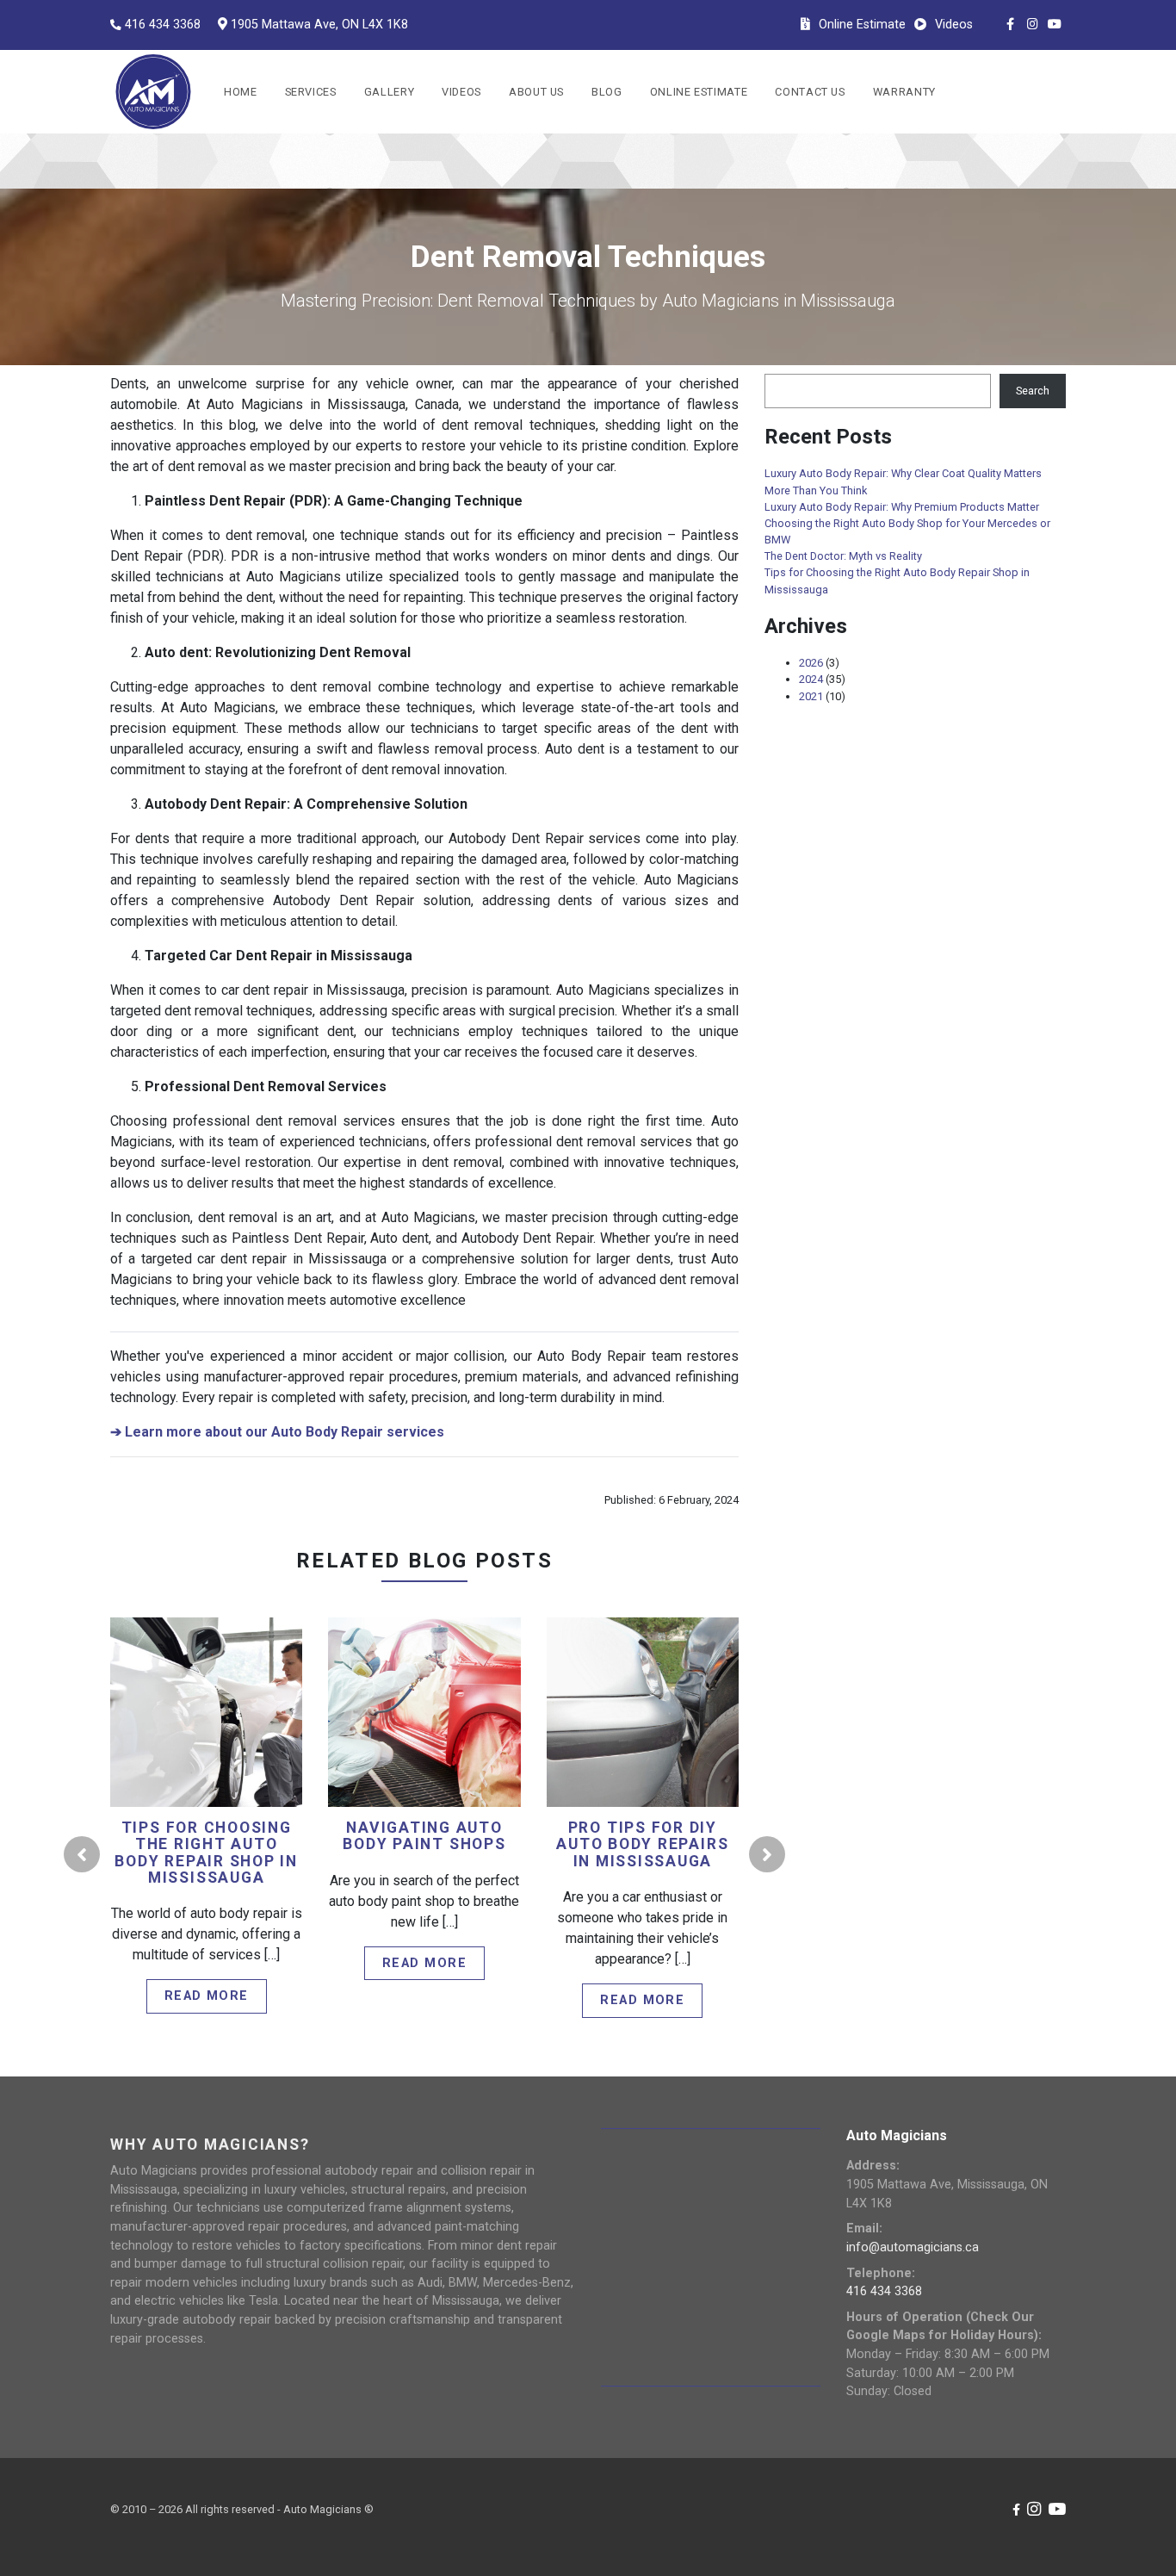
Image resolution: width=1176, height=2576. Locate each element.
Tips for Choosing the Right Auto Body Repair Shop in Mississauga (206, 1853)
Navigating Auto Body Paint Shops (424, 1836)
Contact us (810, 92)
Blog (607, 92)
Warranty (904, 92)
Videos (461, 92)
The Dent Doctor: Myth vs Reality (843, 556)
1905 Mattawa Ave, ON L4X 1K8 (319, 25)
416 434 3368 (163, 25)
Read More (208, 1738)
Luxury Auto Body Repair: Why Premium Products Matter (902, 507)
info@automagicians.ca (913, 2247)
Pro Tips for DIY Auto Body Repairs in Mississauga (642, 1845)
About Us (536, 92)
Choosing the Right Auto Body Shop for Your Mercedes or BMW (907, 531)
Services (311, 92)
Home (241, 92)
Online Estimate (699, 92)
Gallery (389, 92)
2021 (811, 696)
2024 (811, 679)
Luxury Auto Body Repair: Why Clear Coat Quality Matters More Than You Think (903, 481)
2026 (811, 663)
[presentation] (82, 1854)
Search (1033, 391)
